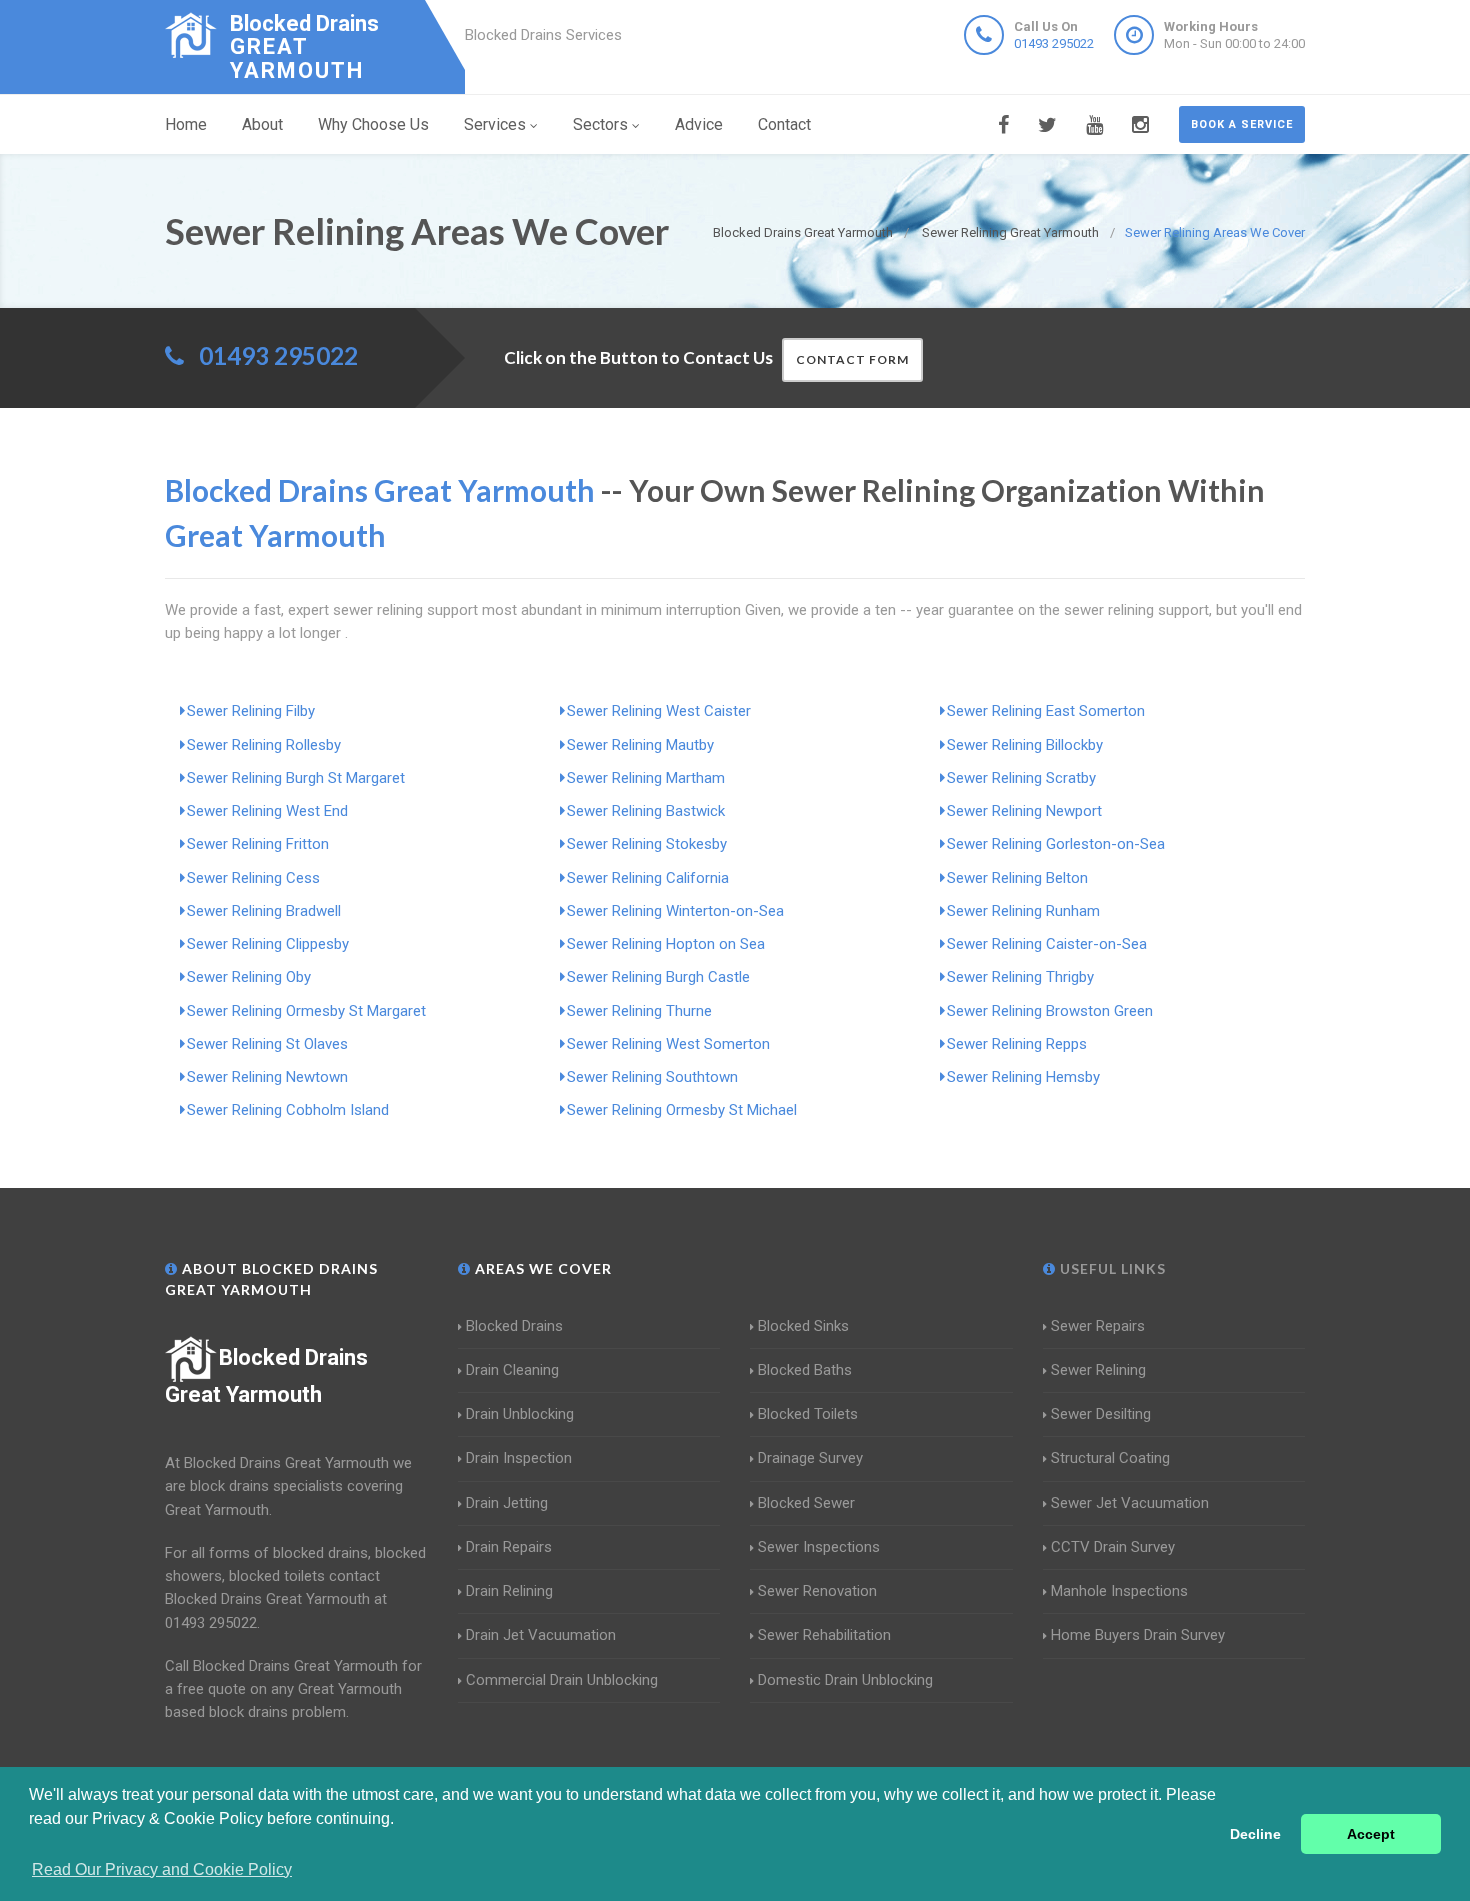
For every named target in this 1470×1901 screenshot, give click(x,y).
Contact (784, 124)
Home (186, 124)
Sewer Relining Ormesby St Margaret (306, 1011)
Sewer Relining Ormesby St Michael (682, 1110)
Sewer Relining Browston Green (1050, 1011)
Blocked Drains (514, 1326)
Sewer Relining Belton (1017, 878)
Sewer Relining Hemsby (1023, 1077)
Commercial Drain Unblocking (562, 1680)
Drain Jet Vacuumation (541, 1635)
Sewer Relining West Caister (659, 711)
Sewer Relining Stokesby (647, 844)
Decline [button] (1255, 1834)
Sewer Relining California (648, 878)
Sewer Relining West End (267, 811)
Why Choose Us (373, 124)
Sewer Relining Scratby (1021, 778)
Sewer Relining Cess (253, 878)
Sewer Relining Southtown (652, 1077)
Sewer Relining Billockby (1025, 745)
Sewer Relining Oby (249, 977)
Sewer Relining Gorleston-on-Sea (1056, 844)
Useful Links (1111, 1268)
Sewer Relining (1098, 1370)
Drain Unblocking (520, 1414)
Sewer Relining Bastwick (646, 811)
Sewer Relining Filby (251, 711)
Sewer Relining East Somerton (1046, 711)
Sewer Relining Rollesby (264, 745)
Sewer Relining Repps (1017, 1044)
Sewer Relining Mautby (640, 745)
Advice (699, 124)
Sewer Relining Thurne (639, 1011)
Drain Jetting (507, 1503)
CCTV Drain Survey (1113, 1547)
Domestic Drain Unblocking (845, 1680)
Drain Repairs (509, 1547)
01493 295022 (1054, 43)
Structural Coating (1110, 1458)
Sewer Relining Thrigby (1020, 977)
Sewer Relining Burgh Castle (658, 977)
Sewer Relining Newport (1024, 811)
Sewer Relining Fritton (258, 844)
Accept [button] (1371, 1834)
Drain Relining (509, 1591)
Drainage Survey (810, 1458)
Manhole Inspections (1119, 1591)
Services (495, 124)
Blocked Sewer (806, 1503)
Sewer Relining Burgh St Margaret (296, 778)
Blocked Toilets (808, 1414)
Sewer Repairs (1098, 1326)
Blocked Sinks (803, 1326)
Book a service (1242, 124)
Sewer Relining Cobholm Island (288, 1110)
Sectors (600, 124)
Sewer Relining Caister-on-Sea (1047, 944)
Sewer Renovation (817, 1591)
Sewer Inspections (819, 1547)
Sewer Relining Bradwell (264, 911)
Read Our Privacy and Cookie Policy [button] (162, 1869)
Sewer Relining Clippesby (268, 944)
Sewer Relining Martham (646, 778)
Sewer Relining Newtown (267, 1077)
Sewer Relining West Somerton (668, 1044)
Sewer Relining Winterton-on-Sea (675, 911)
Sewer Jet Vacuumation (1130, 1503)
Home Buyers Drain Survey (1138, 1635)
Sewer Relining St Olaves (267, 1044)
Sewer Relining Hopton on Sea (666, 944)
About (262, 124)
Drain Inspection (519, 1458)
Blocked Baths (805, 1370)
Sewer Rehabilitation (824, 1635)
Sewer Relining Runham (1023, 911)
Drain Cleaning (512, 1370)
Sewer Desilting (1101, 1414)
